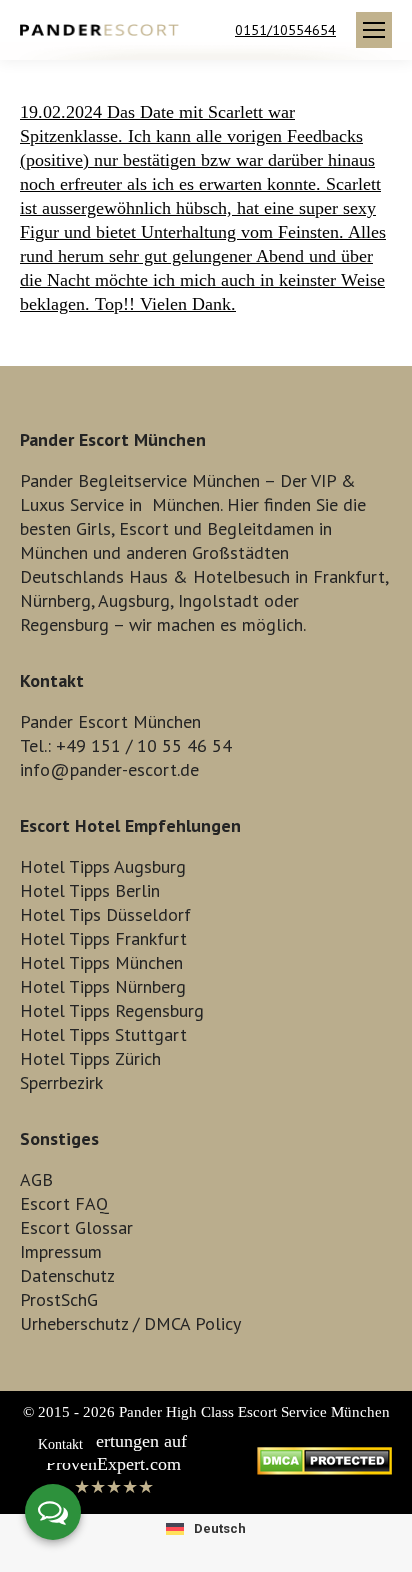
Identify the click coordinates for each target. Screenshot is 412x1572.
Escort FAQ (64, 1203)
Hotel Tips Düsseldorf (105, 914)
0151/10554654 (285, 30)
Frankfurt (349, 576)
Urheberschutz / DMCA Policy (130, 1323)
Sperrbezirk (61, 1082)
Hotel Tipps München (101, 962)
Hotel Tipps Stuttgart (103, 1034)
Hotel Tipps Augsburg (103, 866)
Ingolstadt (218, 600)
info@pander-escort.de (109, 769)
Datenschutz (67, 1275)
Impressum (61, 1251)
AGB (36, 1179)
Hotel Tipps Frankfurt (103, 938)
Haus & (158, 576)
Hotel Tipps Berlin (90, 890)
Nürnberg (55, 600)
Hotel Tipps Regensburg (112, 1010)
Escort (144, 528)
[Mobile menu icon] (374, 30)
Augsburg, (135, 600)
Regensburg (64, 624)
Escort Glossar (76, 1227)
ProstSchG (59, 1299)
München (186, 504)
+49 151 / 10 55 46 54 (144, 745)
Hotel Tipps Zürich (90, 1058)
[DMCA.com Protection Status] (324, 1469)
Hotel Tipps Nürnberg (103, 986)
